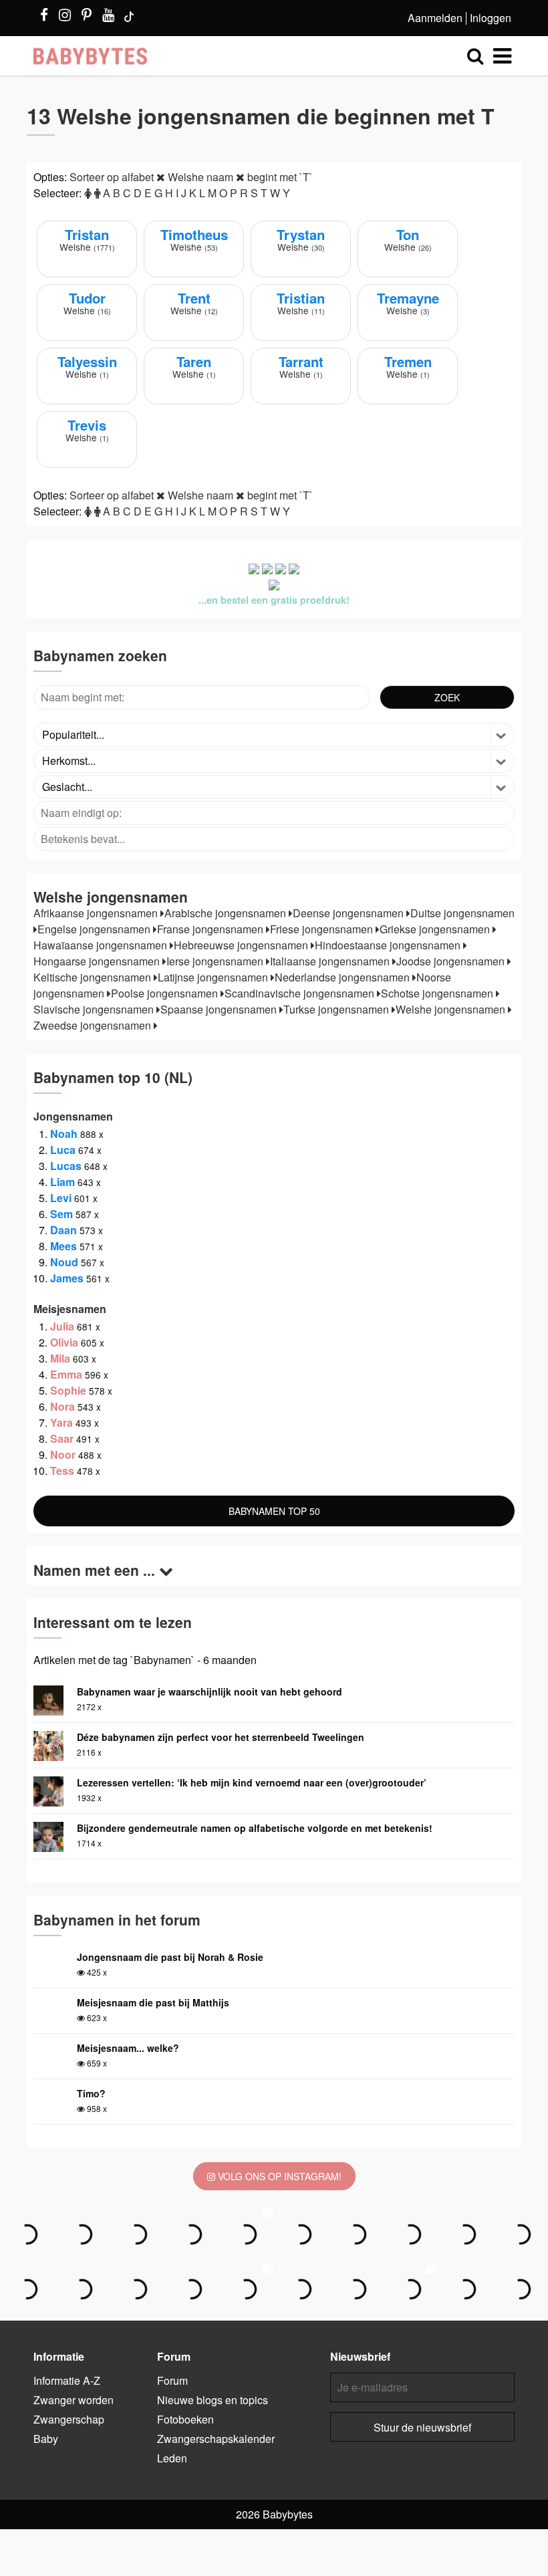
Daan (63, 1230)
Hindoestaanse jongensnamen (389, 945)
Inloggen (491, 18)
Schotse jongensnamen (438, 993)
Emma (66, 1374)
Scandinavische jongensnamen (301, 993)
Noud (64, 1262)
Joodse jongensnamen (452, 961)
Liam (62, 1182)
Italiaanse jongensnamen (331, 961)
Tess (62, 1471)
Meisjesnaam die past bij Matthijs (153, 2002)
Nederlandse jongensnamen (344, 977)
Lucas (66, 1166)
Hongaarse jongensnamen (98, 961)
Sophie (68, 1390)
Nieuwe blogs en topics (213, 2400)
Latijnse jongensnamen (214, 977)
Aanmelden (435, 18)
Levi (61, 1198)
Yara (61, 1422)
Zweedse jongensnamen (94, 1025)
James (67, 1278)
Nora (62, 1406)
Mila (60, 1358)
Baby (46, 2439)
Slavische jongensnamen (95, 1009)
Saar (62, 1438)
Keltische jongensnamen (94, 977)
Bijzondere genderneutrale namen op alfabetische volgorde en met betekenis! (255, 1828)
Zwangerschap (69, 2419)
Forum (172, 2380)
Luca (63, 1150)
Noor (63, 1454)
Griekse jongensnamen (436, 929)
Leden (172, 2458)
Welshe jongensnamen (452, 1009)
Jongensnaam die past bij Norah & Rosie (170, 1957)
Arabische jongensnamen (227, 913)
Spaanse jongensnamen (220, 1009)
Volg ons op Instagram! (278, 2176)
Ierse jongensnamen (216, 961)
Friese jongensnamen (323, 929)
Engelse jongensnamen (95, 929)
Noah (64, 1134)
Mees (63, 1246)
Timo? (91, 2093)
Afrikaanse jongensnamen (97, 913)
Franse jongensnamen (212, 929)
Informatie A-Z (67, 2380)
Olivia (64, 1342)
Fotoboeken (185, 2419)
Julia (62, 1326)
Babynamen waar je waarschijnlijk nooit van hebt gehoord (210, 1691)
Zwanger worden (74, 2400)
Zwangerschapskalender (216, 2439)
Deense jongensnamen (350, 913)
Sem (61, 1214)
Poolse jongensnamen (166, 993)
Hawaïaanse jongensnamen (102, 945)
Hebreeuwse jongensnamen (242, 945)
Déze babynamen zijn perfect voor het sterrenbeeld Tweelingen (221, 1737)
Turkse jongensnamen (337, 1009)
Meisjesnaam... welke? (128, 2048)
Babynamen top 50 (274, 1511)
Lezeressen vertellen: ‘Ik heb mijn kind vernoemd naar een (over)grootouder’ (252, 1782)
